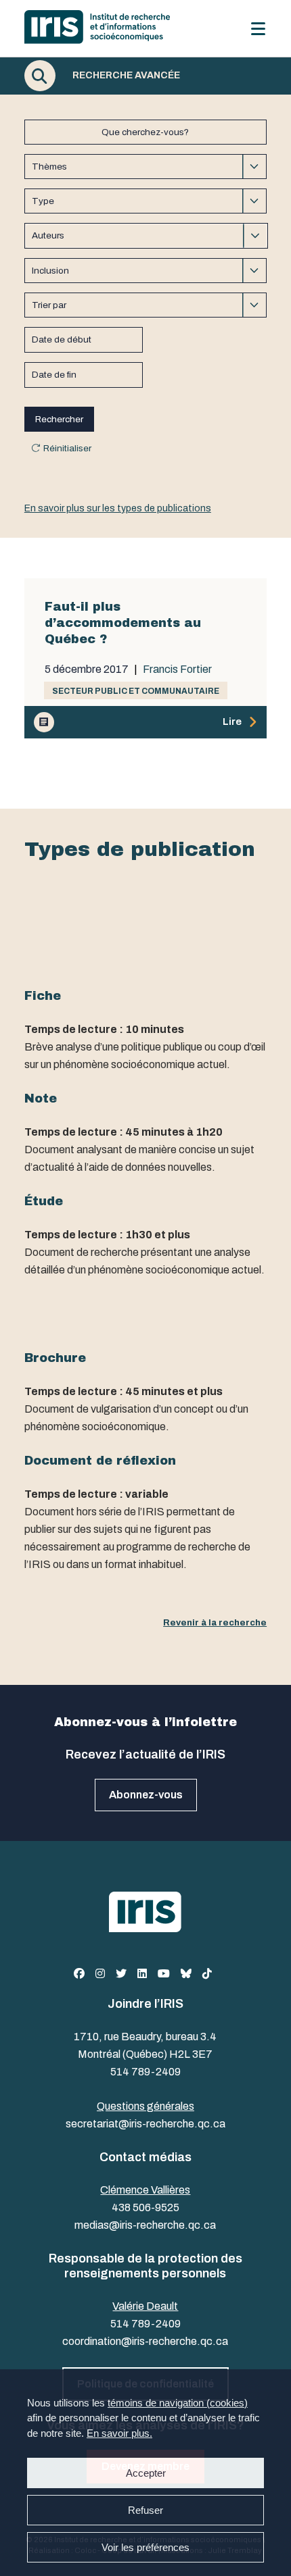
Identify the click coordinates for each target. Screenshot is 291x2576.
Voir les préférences (145, 2547)
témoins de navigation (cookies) (178, 2403)
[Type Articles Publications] (145, 201)
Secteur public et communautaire (136, 691)
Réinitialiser (67, 448)
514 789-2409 (145, 2072)
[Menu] (258, 29)
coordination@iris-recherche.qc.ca (145, 2341)
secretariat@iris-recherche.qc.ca (145, 2124)
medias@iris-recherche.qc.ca (145, 2225)
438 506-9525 (145, 2207)
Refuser (145, 2510)
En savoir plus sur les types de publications (118, 508)
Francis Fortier (177, 670)
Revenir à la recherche (215, 1622)
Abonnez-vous (146, 1795)
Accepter (146, 2473)
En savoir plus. (119, 2433)
